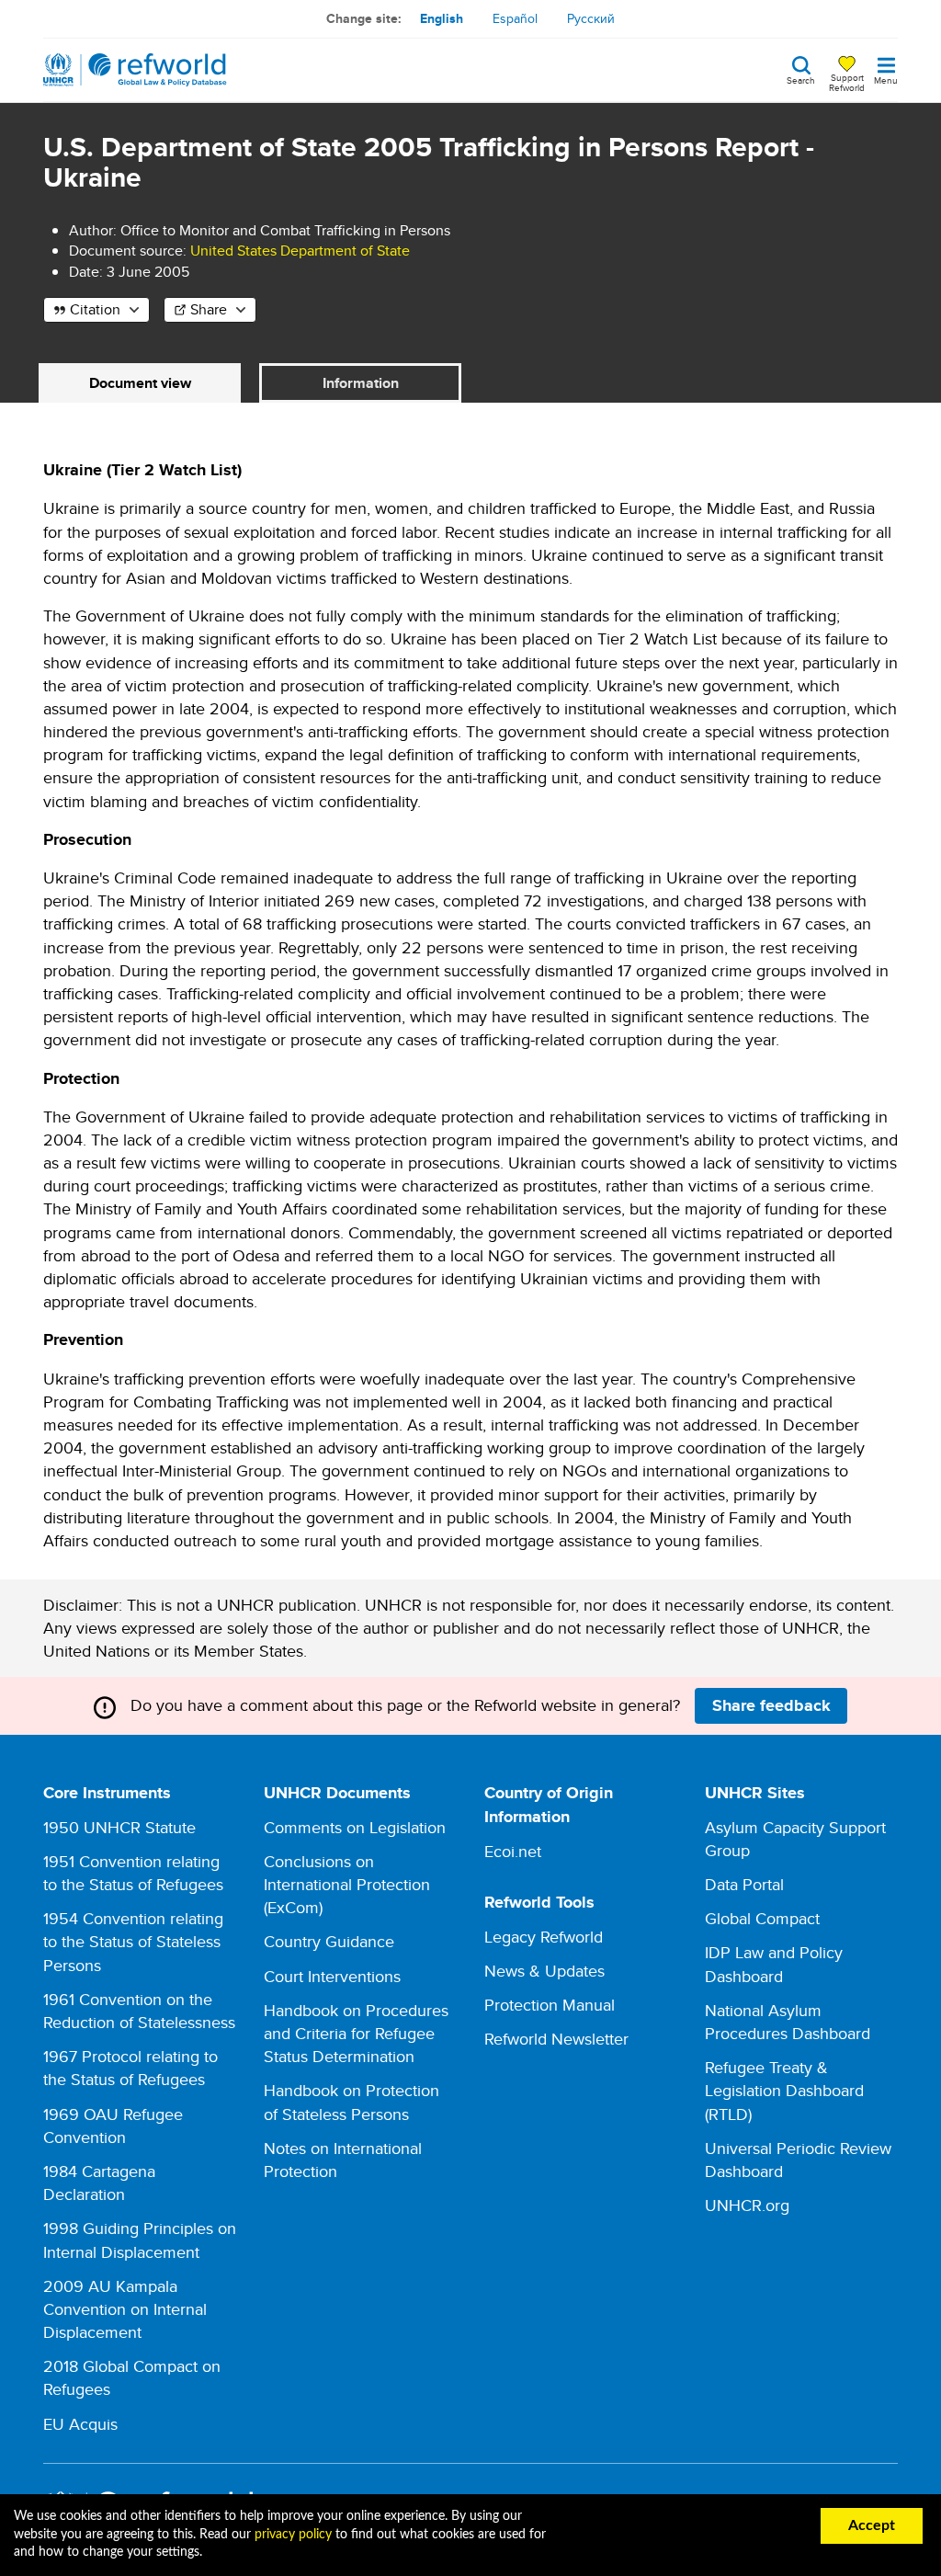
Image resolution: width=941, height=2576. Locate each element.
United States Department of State (300, 251)
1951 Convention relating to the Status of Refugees (133, 1873)
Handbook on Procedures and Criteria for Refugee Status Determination (356, 2033)
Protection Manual (550, 2005)
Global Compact (762, 1918)
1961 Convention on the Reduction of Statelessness (139, 2011)
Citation (95, 309)
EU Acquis (80, 2424)
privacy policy (293, 2535)
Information (361, 383)
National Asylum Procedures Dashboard (788, 2022)
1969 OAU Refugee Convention (113, 2126)
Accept (872, 2525)
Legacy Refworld (544, 1937)
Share (209, 309)
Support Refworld (847, 82)
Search (801, 79)
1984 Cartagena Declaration (99, 2183)
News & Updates (544, 1971)
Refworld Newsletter (556, 2039)
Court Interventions (332, 1976)
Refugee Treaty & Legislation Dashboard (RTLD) (784, 2090)
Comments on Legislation (355, 1827)
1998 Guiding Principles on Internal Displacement (140, 2240)
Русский (591, 18)
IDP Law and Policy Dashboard (774, 1964)
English (442, 18)
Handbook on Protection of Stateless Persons (351, 2102)
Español (515, 18)
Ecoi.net (513, 1851)
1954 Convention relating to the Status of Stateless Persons (133, 1941)
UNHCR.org (747, 2205)
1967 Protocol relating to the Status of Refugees (130, 2068)
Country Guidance (329, 1941)
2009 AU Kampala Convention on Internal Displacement (125, 2309)
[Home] (135, 70)
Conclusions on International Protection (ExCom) (347, 1884)
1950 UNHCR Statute (119, 1827)
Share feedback (771, 1705)
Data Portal (744, 1884)
